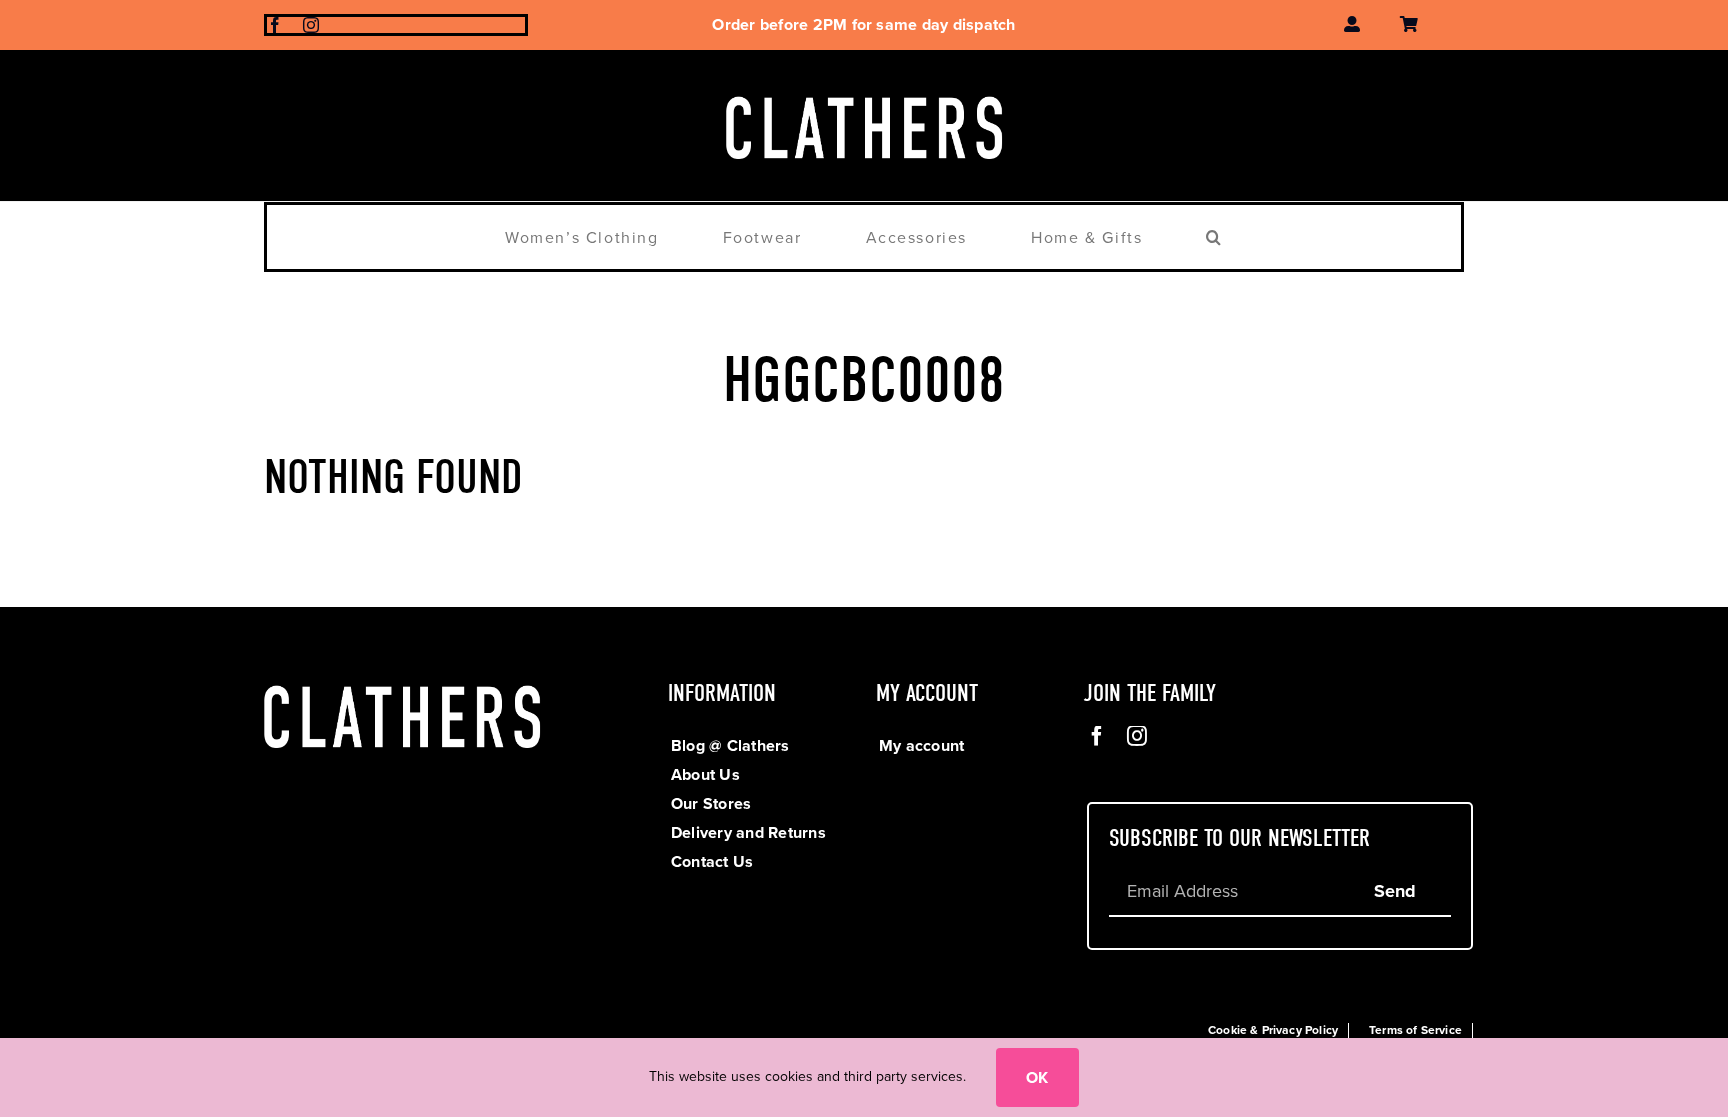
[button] (1214, 237)
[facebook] (275, 25)
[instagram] (311, 25)
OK (1037, 1077)
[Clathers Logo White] (864, 89)
